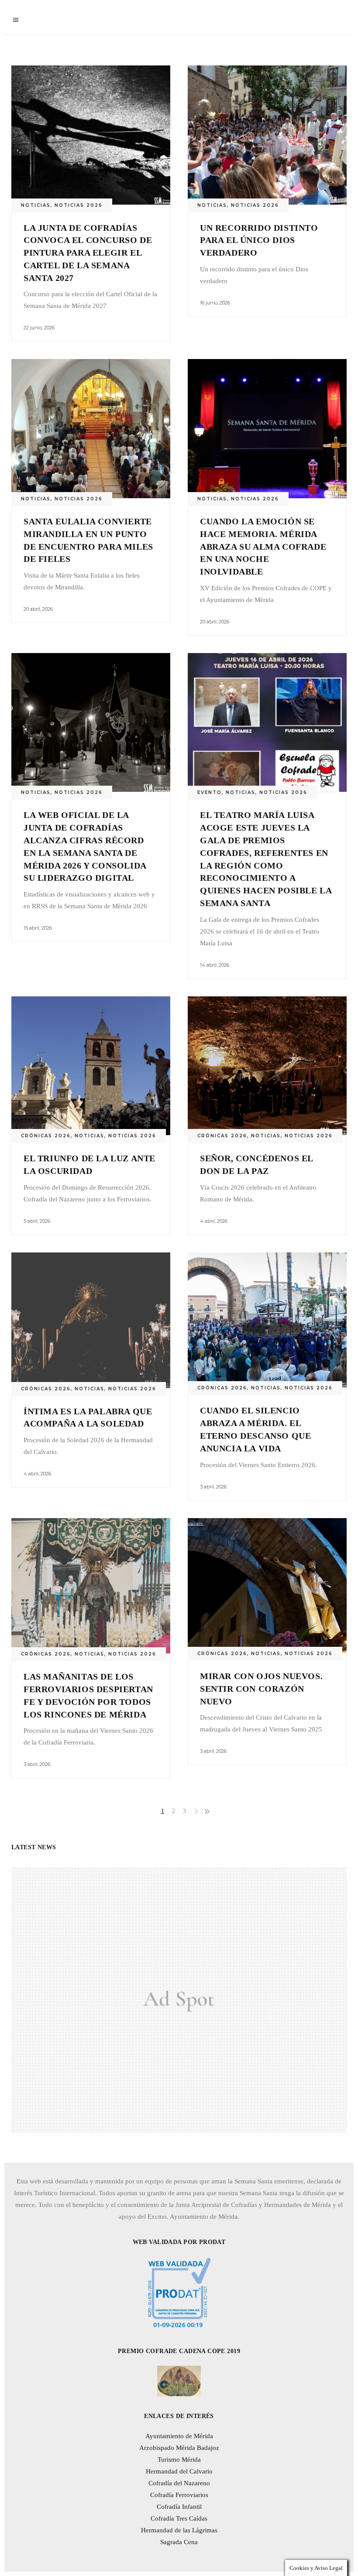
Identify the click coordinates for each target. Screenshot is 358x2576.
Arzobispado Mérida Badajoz (179, 2448)
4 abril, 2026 (214, 1221)
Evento (210, 792)
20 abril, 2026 (38, 609)
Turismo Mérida (179, 2460)
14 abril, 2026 (215, 965)
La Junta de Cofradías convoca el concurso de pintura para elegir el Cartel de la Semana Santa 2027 (88, 253)
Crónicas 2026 (46, 1136)
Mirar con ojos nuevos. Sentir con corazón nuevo (261, 1689)
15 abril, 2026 (38, 928)
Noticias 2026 (79, 205)
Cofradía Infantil (179, 2507)
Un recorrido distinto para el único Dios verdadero (259, 240)
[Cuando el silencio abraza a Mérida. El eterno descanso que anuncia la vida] (267, 1320)
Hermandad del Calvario (179, 2471)
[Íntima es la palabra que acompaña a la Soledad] (91, 1320)
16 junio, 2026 (215, 303)
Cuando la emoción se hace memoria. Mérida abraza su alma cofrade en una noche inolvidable (263, 546)
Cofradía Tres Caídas (179, 2518)
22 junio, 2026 (39, 328)
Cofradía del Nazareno (179, 2483)
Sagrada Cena (179, 2542)
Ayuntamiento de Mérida (179, 2436)
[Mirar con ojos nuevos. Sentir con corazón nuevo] (267, 1586)
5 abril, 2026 (37, 1221)
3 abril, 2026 (213, 1487)
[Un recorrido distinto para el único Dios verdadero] (267, 135)
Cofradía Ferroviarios (179, 2495)
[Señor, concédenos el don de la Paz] (267, 1066)
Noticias (36, 205)
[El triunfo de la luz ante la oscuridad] (91, 1066)
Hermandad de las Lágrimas (179, 2530)
